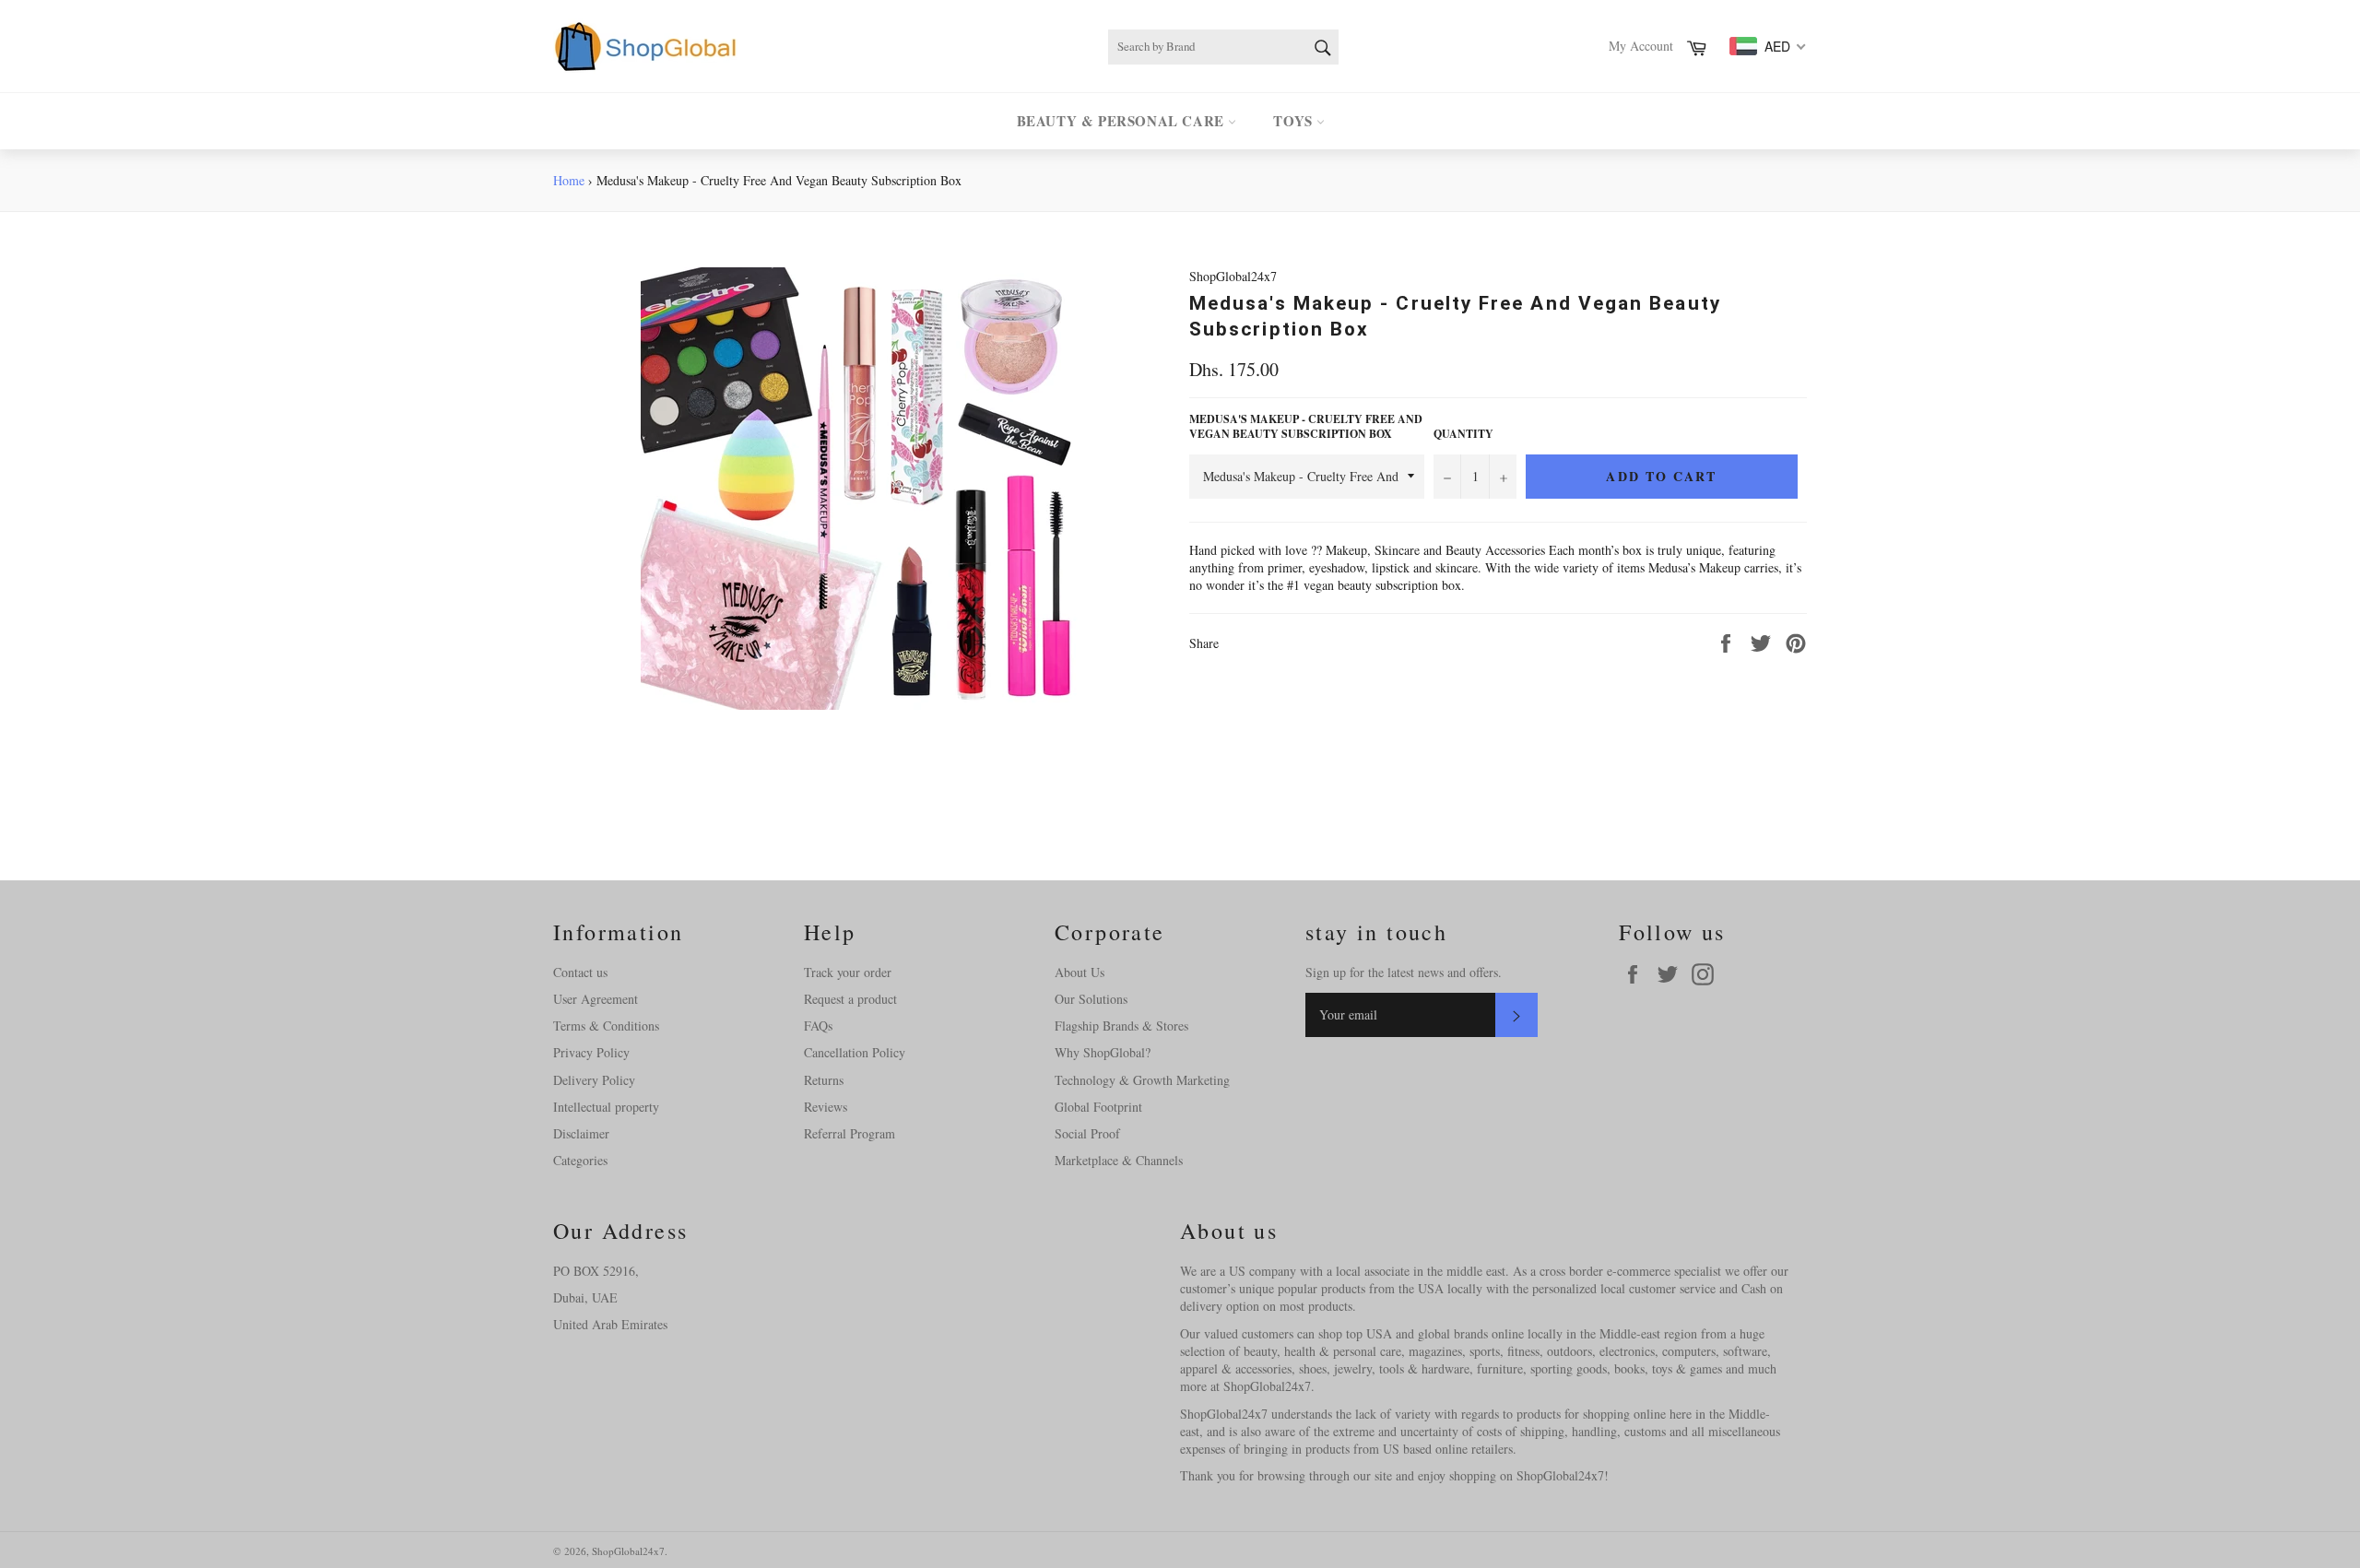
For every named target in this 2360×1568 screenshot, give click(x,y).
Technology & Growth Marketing (1142, 1080)
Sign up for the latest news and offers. (1404, 972)
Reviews (826, 1107)
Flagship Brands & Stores (1121, 1026)
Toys (1295, 121)
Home (569, 180)
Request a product (850, 999)
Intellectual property (606, 1107)
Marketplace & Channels (1119, 1160)
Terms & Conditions (606, 1026)
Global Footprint (1098, 1107)
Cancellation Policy (855, 1052)
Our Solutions (1091, 999)
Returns (824, 1080)
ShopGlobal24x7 (628, 1551)
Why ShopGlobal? (1103, 1052)
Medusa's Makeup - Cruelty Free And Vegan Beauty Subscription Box (1306, 427)
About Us (1080, 972)
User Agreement (596, 999)
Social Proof (1087, 1133)
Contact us (580, 972)
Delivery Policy (594, 1080)
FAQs (818, 1026)
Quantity (1463, 434)
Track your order (848, 972)
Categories (580, 1160)
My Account (1641, 46)
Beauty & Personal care (1123, 121)
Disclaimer (581, 1133)
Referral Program (850, 1133)
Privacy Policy (591, 1052)
